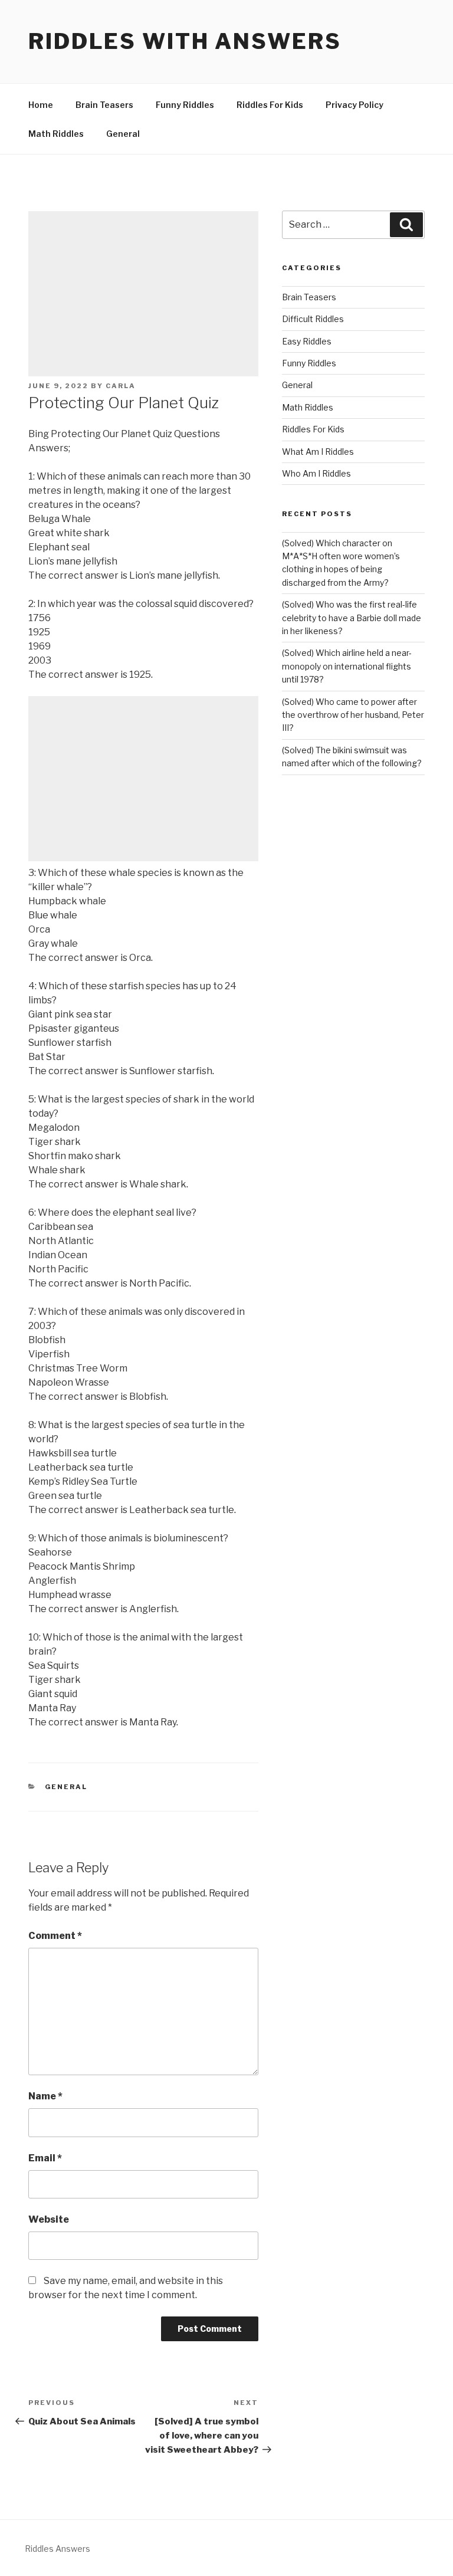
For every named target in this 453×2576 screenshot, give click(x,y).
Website (49, 2219)
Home (41, 105)
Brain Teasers (104, 105)
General (123, 134)
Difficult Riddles (313, 319)
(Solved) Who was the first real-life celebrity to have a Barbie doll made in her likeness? (352, 618)
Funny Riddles (185, 105)
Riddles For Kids (270, 105)
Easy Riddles (307, 341)
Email (45, 2158)
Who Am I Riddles (316, 473)
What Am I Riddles (318, 452)
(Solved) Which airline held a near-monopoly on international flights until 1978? (347, 666)
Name (45, 2096)
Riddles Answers (58, 2549)
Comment (55, 1936)
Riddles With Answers (185, 41)
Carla (121, 386)
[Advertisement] (143, 294)
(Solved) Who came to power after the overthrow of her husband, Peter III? (353, 715)
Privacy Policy (354, 105)
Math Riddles (56, 134)
